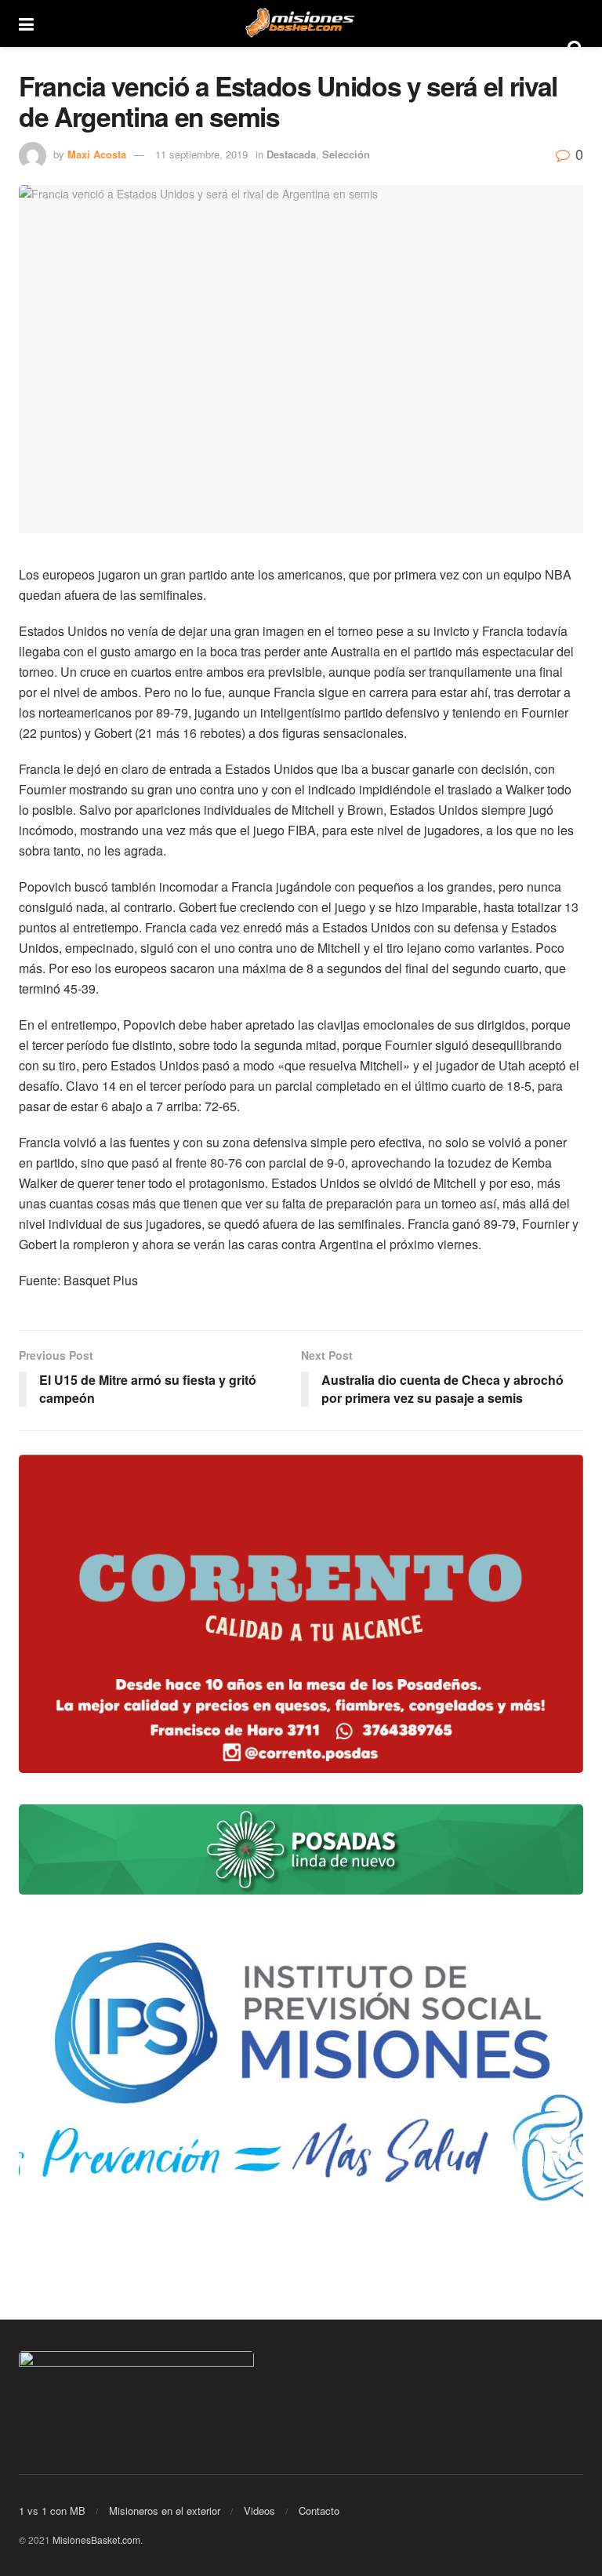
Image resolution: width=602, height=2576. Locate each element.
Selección (346, 154)
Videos (259, 2511)
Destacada (291, 154)
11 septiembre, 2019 (201, 154)
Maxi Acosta (97, 154)
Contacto (319, 2511)
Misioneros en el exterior (165, 2511)
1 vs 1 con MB (52, 2511)
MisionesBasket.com (96, 2540)
